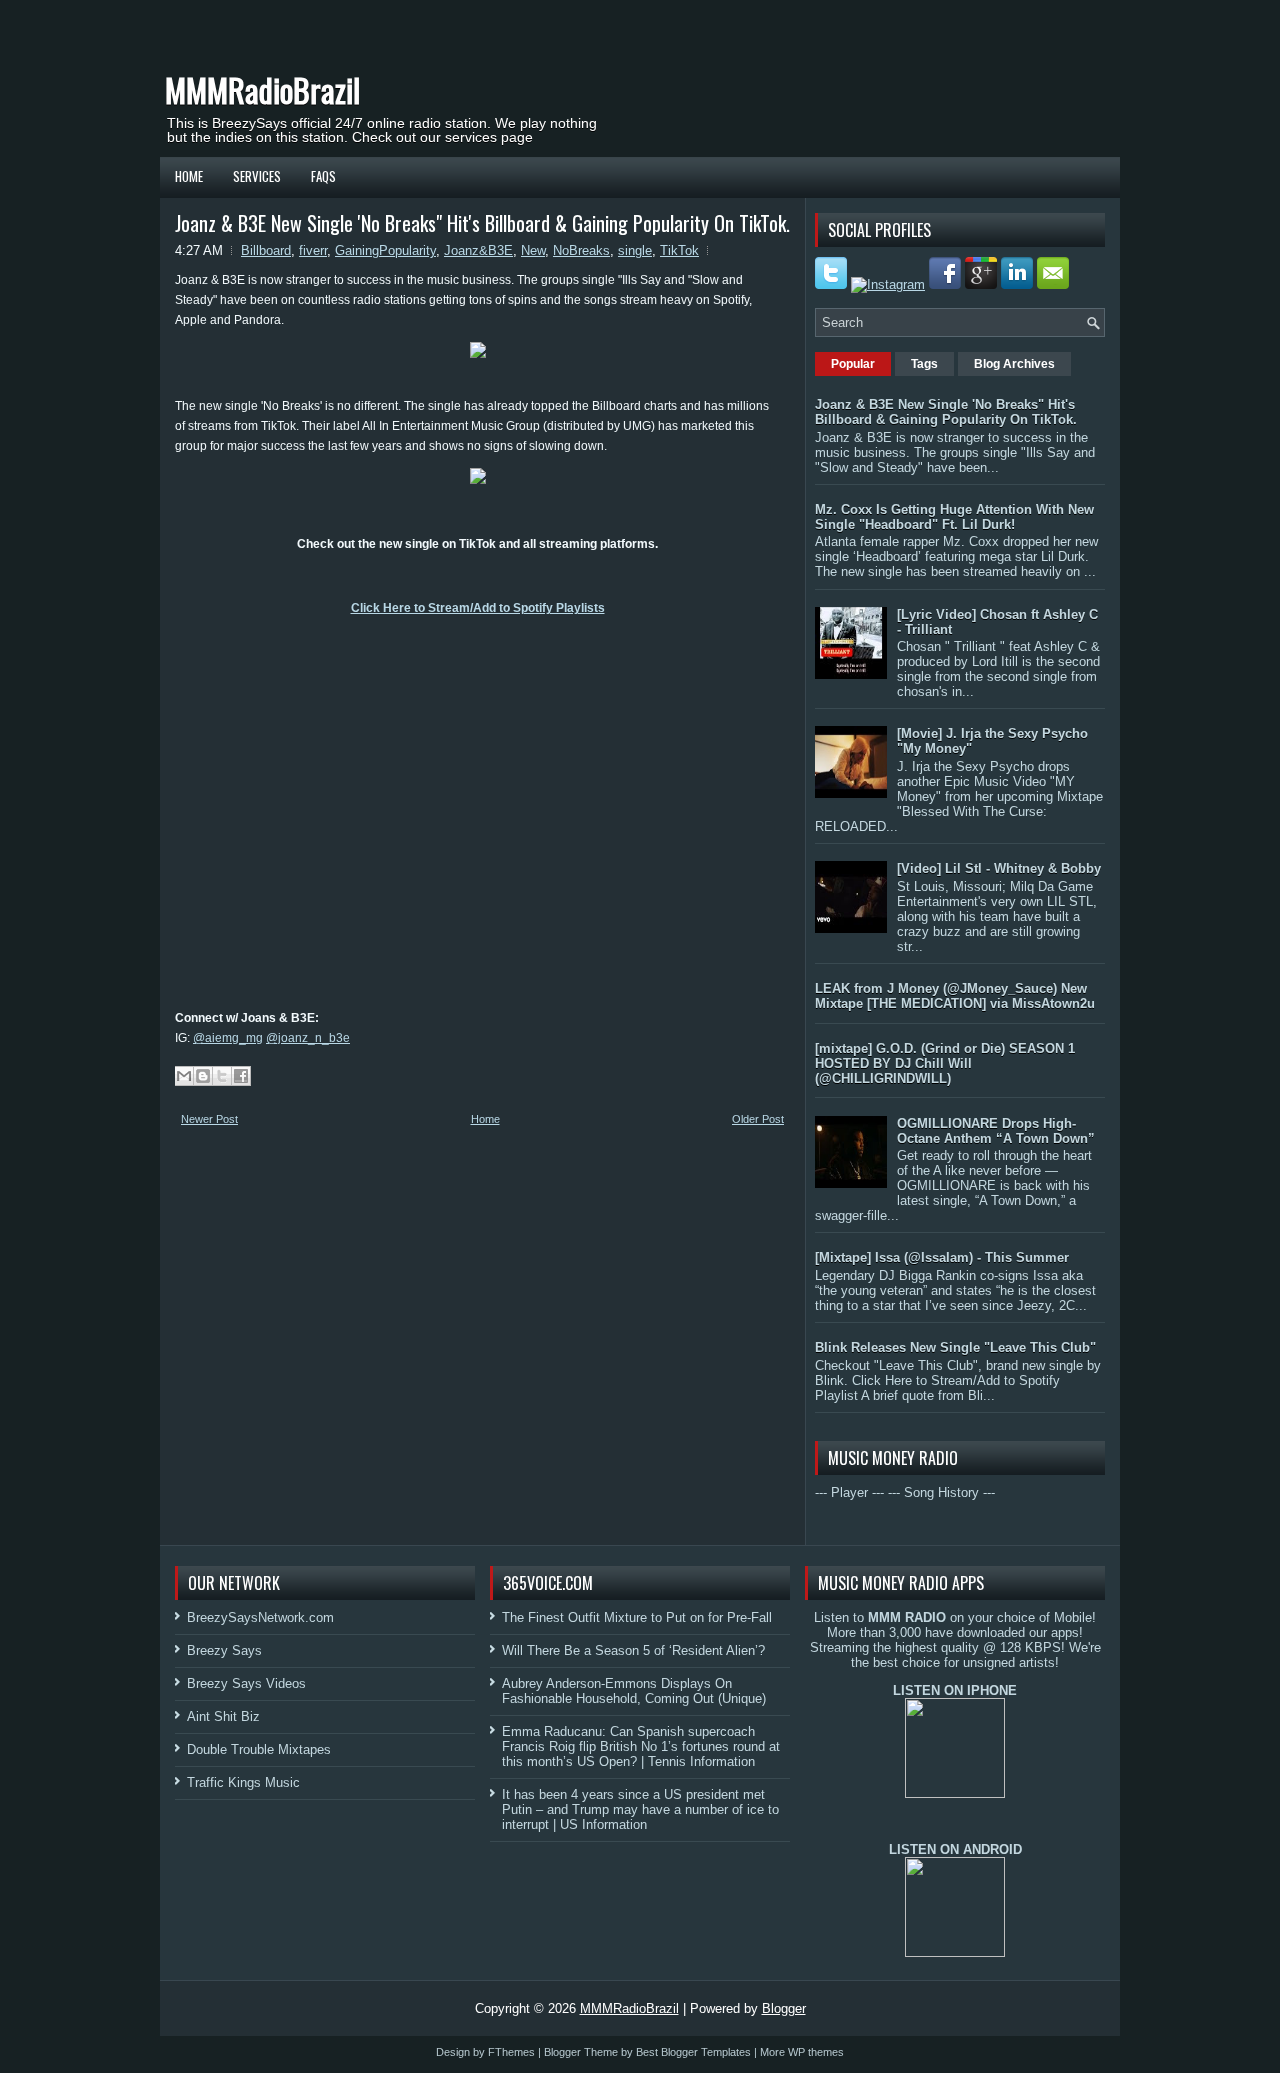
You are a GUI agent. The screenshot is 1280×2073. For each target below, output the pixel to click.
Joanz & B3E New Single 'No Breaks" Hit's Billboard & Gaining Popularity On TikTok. (482, 223)
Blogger (784, 2008)
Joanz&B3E (478, 250)
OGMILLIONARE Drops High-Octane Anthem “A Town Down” (996, 1131)
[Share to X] (222, 1076)
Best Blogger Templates (693, 2052)
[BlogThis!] (203, 1076)
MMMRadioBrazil (262, 89)
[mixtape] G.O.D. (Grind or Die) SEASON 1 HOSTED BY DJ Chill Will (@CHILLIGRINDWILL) (945, 1063)
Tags (924, 364)
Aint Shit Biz (223, 1716)
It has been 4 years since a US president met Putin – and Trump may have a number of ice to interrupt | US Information (640, 1809)
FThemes (511, 2052)
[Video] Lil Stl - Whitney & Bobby (999, 868)
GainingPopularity (385, 250)
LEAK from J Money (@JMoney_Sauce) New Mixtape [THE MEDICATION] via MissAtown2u (955, 996)
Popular (853, 364)
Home (189, 176)
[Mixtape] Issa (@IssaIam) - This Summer (942, 1257)
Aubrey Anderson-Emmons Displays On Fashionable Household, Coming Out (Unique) (634, 1691)
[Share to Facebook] (241, 1076)
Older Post (758, 1119)
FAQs (323, 176)
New (533, 250)
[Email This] (184, 1076)
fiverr (313, 250)
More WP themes (802, 2052)
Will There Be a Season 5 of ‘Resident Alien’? (633, 1650)
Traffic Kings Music (243, 1782)
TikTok (679, 250)
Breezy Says (224, 1650)
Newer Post (209, 1119)
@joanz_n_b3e (308, 1038)
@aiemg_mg (228, 1038)
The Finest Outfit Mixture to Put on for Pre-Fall (637, 1617)
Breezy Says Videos (246, 1683)
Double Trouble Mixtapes (259, 1749)
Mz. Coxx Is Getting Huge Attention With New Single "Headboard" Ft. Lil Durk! (954, 517)
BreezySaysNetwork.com (260, 1617)
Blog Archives (1014, 364)
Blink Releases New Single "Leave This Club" (955, 1347)
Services (257, 176)
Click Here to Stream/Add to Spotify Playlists (478, 608)
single (635, 250)
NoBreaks (581, 250)
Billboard (266, 250)
